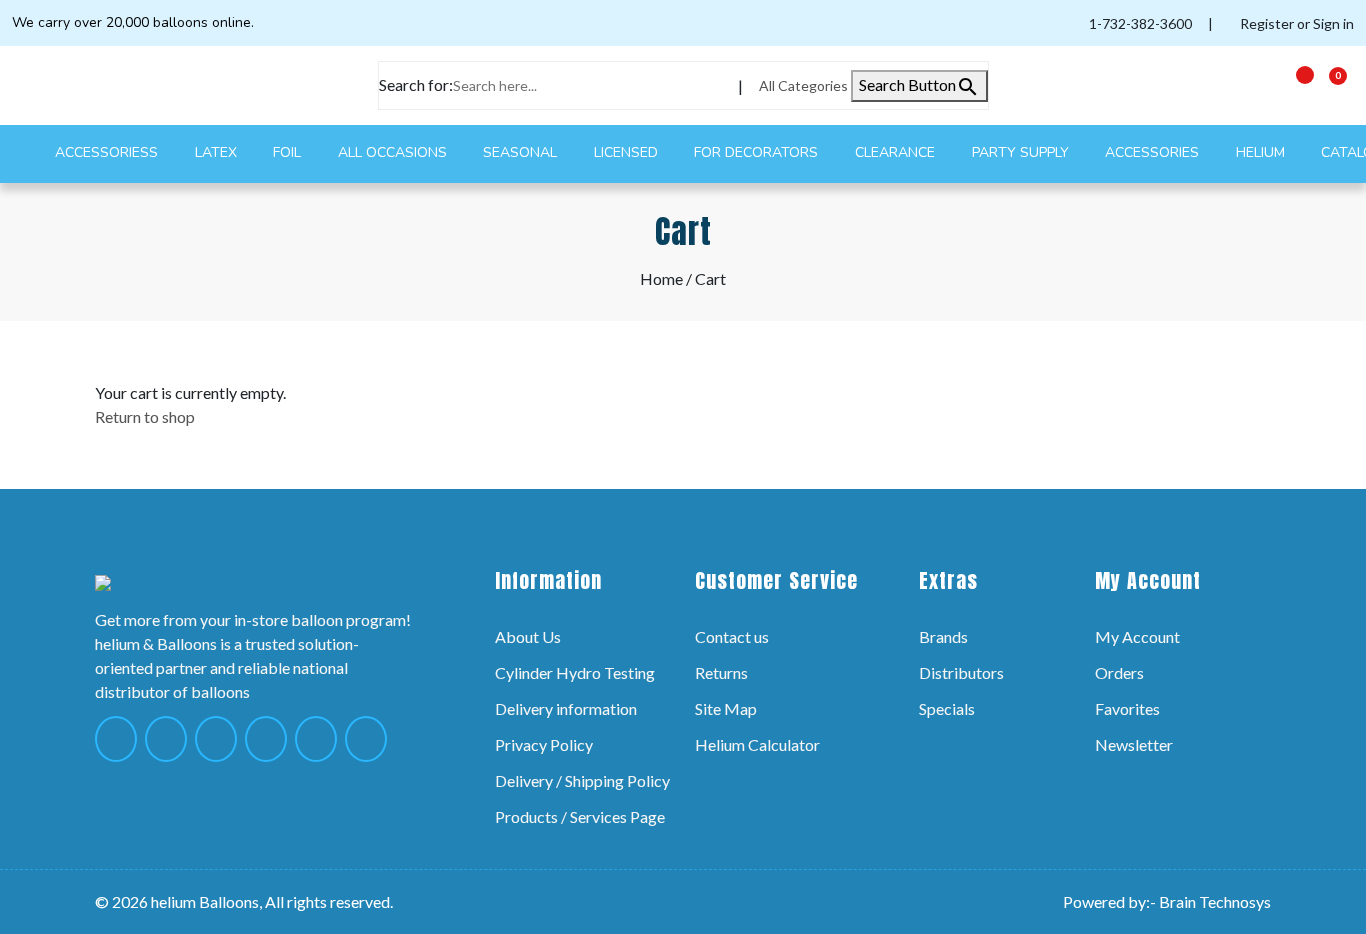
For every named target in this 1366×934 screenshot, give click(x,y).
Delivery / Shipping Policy (582, 780)
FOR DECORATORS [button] (758, 152)
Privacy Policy (544, 744)
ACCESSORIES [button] (1154, 152)
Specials (947, 708)
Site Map (726, 708)
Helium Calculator (757, 744)
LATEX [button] (218, 152)
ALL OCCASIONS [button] (394, 152)
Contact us (732, 636)
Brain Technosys (1215, 901)
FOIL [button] (289, 152)
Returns (721, 672)
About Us (528, 636)
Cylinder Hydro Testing (575, 672)
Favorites (1127, 708)
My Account (1137, 636)
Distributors (961, 672)
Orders (1119, 672)
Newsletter (1134, 744)
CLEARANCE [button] (897, 152)
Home (661, 278)
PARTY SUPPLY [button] (1022, 152)
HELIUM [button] (1262, 152)
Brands (943, 636)
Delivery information (566, 708)
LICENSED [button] (628, 152)
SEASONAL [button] (522, 152)
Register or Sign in (1295, 23)
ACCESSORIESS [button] (108, 152)
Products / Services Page (580, 816)
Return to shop (145, 416)
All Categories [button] (805, 85)
